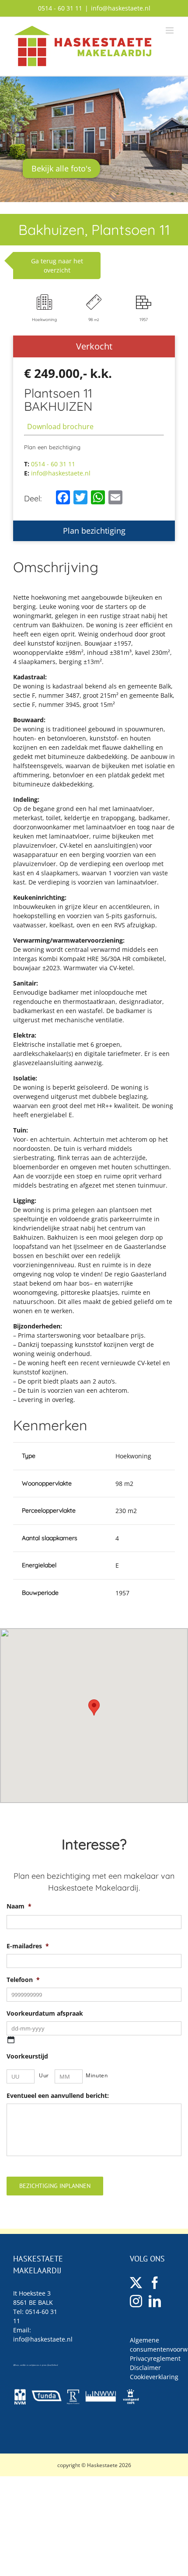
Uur (44, 2075)
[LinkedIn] (155, 2301)
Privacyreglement (155, 2358)
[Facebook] (155, 2283)
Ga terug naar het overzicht (57, 266)
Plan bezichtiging (94, 531)
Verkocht (94, 346)
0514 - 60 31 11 (60, 8)
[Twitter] (136, 2283)
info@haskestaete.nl (121, 8)
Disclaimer (145, 2368)
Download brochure (60, 426)
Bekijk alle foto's (61, 168)
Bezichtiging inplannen (55, 2186)
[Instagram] (136, 2301)
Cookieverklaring (154, 2377)
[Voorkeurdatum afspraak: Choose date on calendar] (11, 2040)
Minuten (96, 2075)
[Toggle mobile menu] (170, 30)
